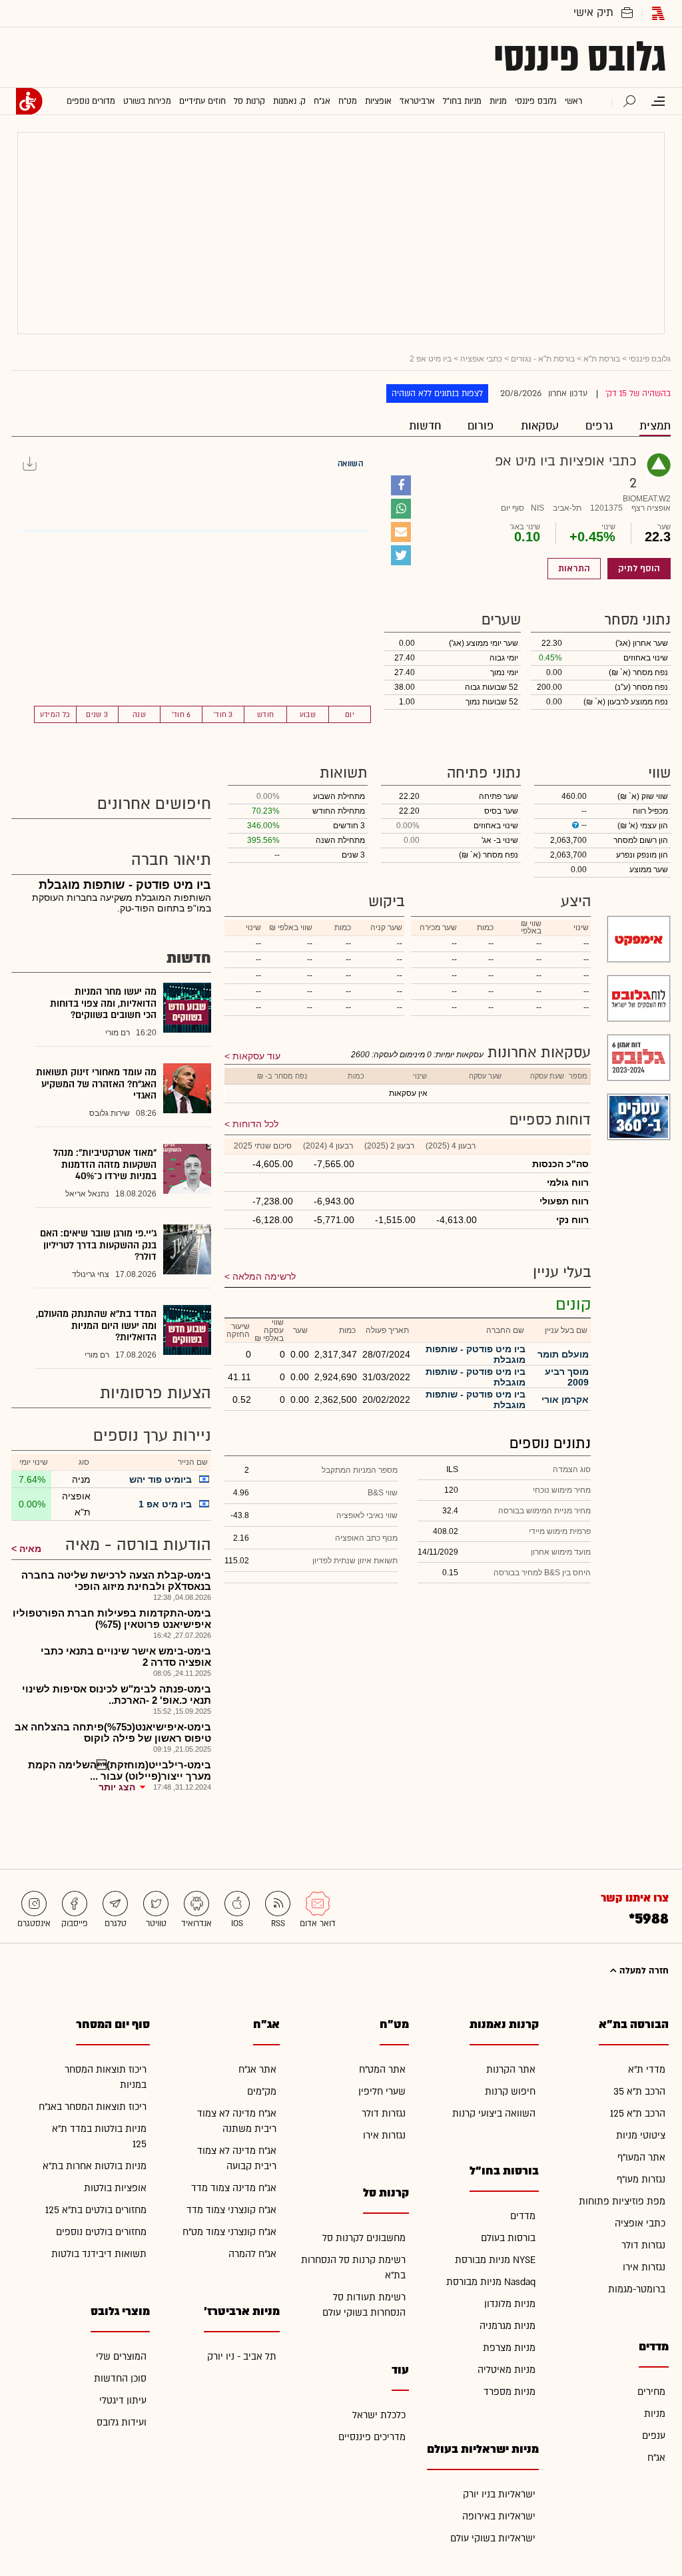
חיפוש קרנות (510, 2092)
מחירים (651, 2392)
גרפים (599, 426)
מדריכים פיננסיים (372, 2437)
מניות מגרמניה (508, 2326)
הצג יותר (117, 1787)
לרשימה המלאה (264, 1276)
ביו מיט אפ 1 (165, 1504)
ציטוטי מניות (641, 2136)
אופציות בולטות (115, 2188)
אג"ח (656, 2458)
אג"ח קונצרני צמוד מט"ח (229, 2232)
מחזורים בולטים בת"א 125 (96, 2210)
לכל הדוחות (255, 1124)
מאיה (30, 1549)
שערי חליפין (382, 2092)
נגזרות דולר (643, 2245)
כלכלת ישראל (379, 2415)
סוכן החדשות (120, 2379)
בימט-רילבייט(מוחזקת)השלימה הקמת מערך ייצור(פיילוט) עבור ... (120, 1770)
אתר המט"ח (382, 2070)
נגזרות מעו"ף (641, 2180)
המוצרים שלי (121, 2357)
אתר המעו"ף (641, 2158)
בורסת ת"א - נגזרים (543, 359)
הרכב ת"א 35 (639, 2092)
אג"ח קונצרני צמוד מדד (231, 2210)
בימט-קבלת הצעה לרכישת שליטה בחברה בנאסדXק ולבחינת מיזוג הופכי (116, 1581)
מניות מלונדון (510, 2304)
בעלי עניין (562, 1272)
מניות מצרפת (509, 2348)
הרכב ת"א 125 (638, 2114)
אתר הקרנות (511, 2070)
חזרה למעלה (643, 1971)
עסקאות (540, 426)
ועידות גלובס (122, 2423)
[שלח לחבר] (401, 532)
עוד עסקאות (256, 1056)
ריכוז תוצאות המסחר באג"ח (93, 2107)
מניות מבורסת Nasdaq (491, 2282)
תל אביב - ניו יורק (242, 2357)
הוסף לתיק (639, 569)
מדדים (523, 2216)
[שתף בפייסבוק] (401, 485)
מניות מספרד (510, 2392)
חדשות (425, 426)
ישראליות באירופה (499, 2516)
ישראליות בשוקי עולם (493, 2538)
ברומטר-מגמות (637, 2289)
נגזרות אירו (644, 2267)
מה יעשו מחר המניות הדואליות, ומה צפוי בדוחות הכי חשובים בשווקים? (103, 1003)
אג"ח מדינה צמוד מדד (234, 2188)
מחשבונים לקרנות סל (364, 2238)
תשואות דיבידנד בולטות (99, 2254)
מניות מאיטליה (507, 2370)
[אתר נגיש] (29, 101)
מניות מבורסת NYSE (495, 2260)
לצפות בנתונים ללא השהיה (437, 393)
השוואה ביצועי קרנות (494, 2114)
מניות (655, 2414)
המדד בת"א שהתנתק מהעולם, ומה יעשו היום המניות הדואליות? (96, 1326)
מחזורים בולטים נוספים (101, 2232)
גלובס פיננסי (580, 57)
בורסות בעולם (508, 2238)
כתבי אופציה (481, 359)
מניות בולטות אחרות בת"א (95, 2166)
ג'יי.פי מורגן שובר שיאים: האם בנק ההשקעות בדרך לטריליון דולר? (98, 1245)
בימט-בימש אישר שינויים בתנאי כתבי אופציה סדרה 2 (126, 1657)
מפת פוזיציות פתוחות (622, 2201)
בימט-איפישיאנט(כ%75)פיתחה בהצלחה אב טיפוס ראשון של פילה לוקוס (113, 1732)
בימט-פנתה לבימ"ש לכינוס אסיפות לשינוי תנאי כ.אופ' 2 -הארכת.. (117, 1694)
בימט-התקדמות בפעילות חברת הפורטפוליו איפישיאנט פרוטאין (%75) (112, 1619)
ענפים (654, 2436)
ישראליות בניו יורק (499, 2494)
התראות (574, 569)
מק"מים (262, 2092)
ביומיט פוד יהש (161, 1479)
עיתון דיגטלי (123, 2401)
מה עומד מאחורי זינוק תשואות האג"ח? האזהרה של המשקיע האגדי (96, 1084)
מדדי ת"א (647, 2070)
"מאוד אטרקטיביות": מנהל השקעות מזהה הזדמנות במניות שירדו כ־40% (105, 1164)
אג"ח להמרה (252, 2254)
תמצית (655, 426)
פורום (481, 426)
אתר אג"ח (257, 2070)
